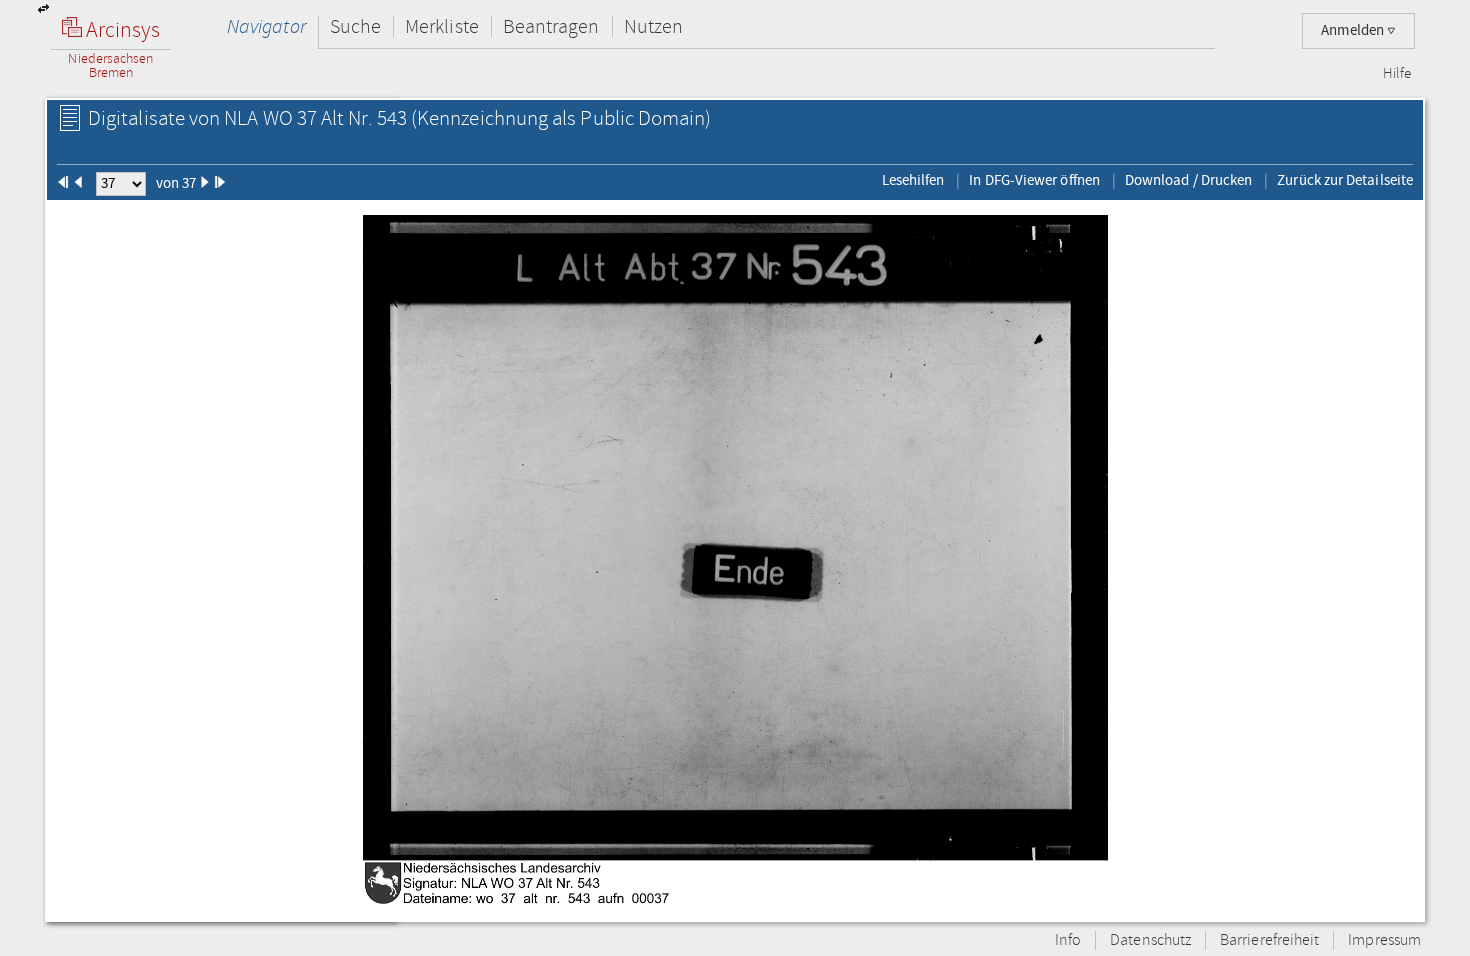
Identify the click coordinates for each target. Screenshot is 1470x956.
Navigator (266, 26)
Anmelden (1354, 30)
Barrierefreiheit (1269, 940)
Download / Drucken (1188, 180)
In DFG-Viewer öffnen (1034, 180)
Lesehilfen (913, 180)
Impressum (1384, 940)
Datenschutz (1150, 940)
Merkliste (442, 26)
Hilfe (1397, 74)
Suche (355, 26)
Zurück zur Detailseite (1345, 180)
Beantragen (551, 26)
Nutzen (653, 26)
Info (1068, 940)
